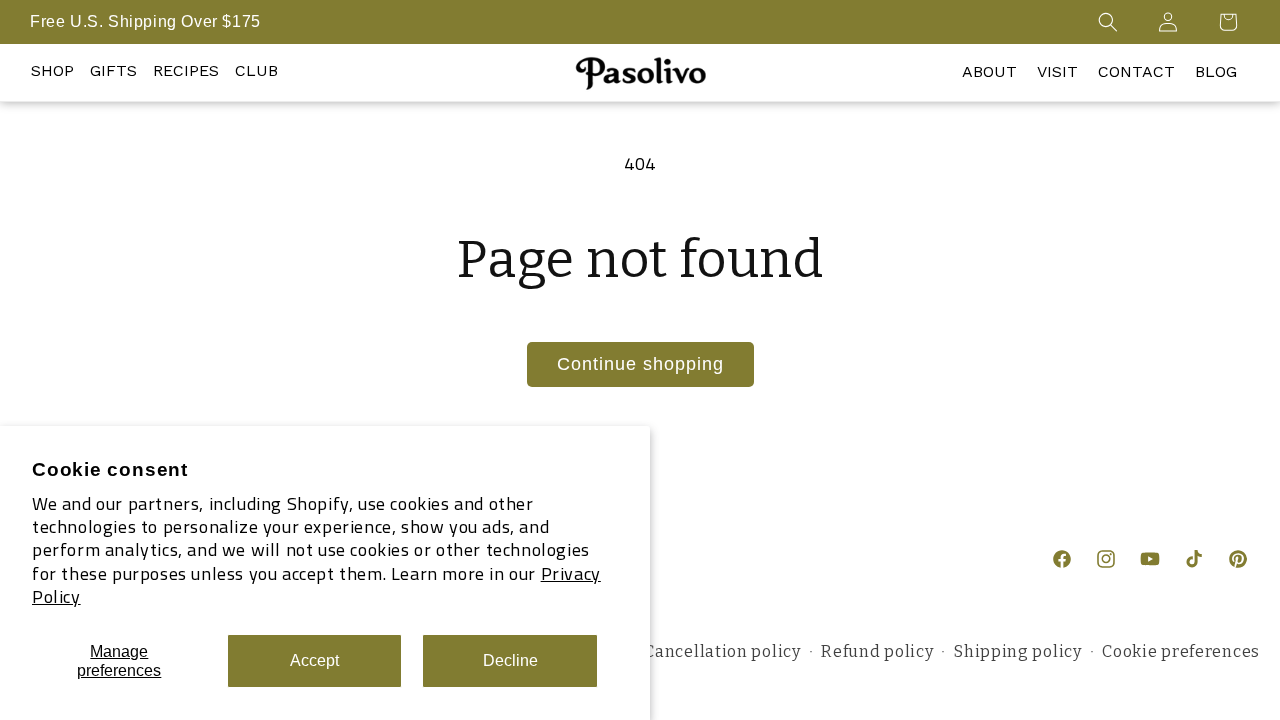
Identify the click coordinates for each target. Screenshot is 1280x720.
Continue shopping (640, 364)
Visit (1057, 71)
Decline (510, 660)
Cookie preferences (1181, 651)
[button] (1108, 22)
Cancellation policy (722, 651)
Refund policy (877, 651)
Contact (1136, 71)
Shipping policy (1018, 651)
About (989, 71)
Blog (1216, 71)
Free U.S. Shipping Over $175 (145, 21)
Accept (314, 660)
